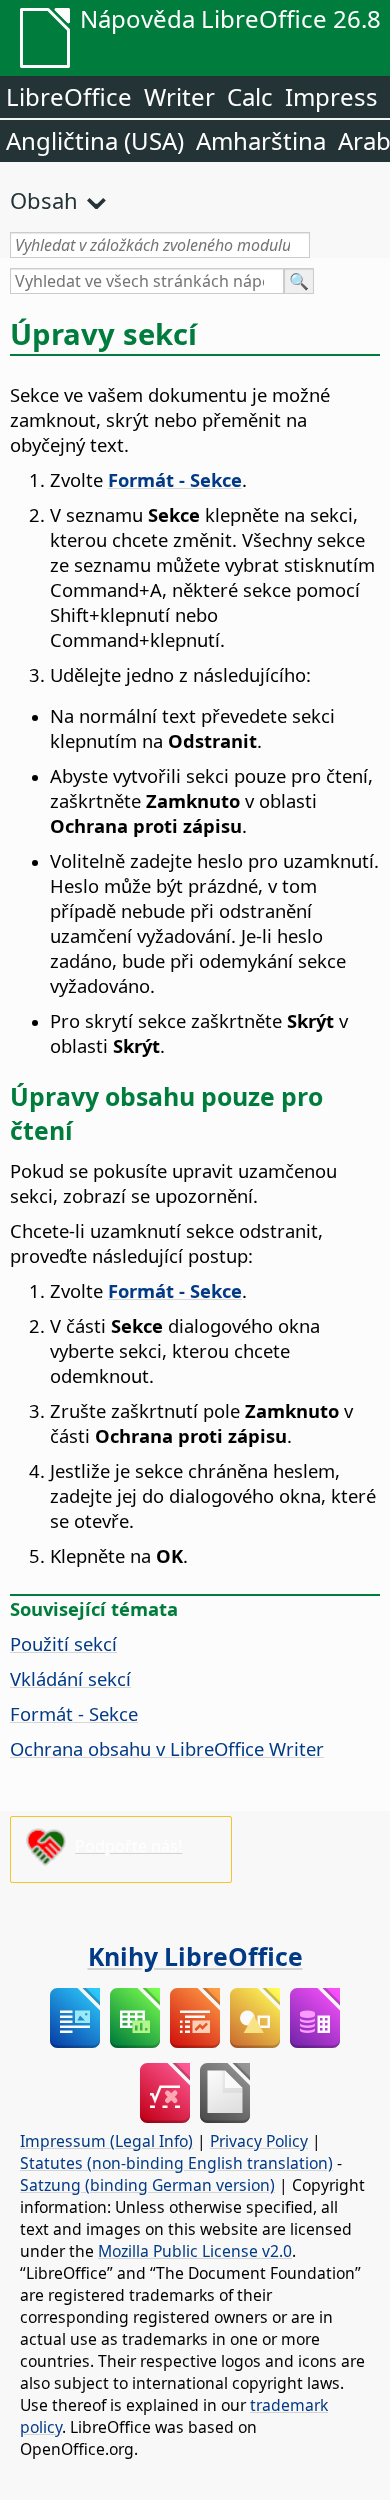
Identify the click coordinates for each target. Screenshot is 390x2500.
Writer (179, 96)
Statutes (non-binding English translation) (176, 2163)
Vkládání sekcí (70, 1678)
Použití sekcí (63, 1643)
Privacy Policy (259, 2141)
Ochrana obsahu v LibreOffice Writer (167, 1748)
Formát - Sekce (74, 1713)
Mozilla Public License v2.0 (195, 2251)
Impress (331, 96)
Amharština (261, 140)
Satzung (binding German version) (147, 2185)
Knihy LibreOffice (195, 1956)
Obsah (44, 200)
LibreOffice (69, 96)
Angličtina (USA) (95, 140)
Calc (250, 96)
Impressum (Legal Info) (106, 2141)
